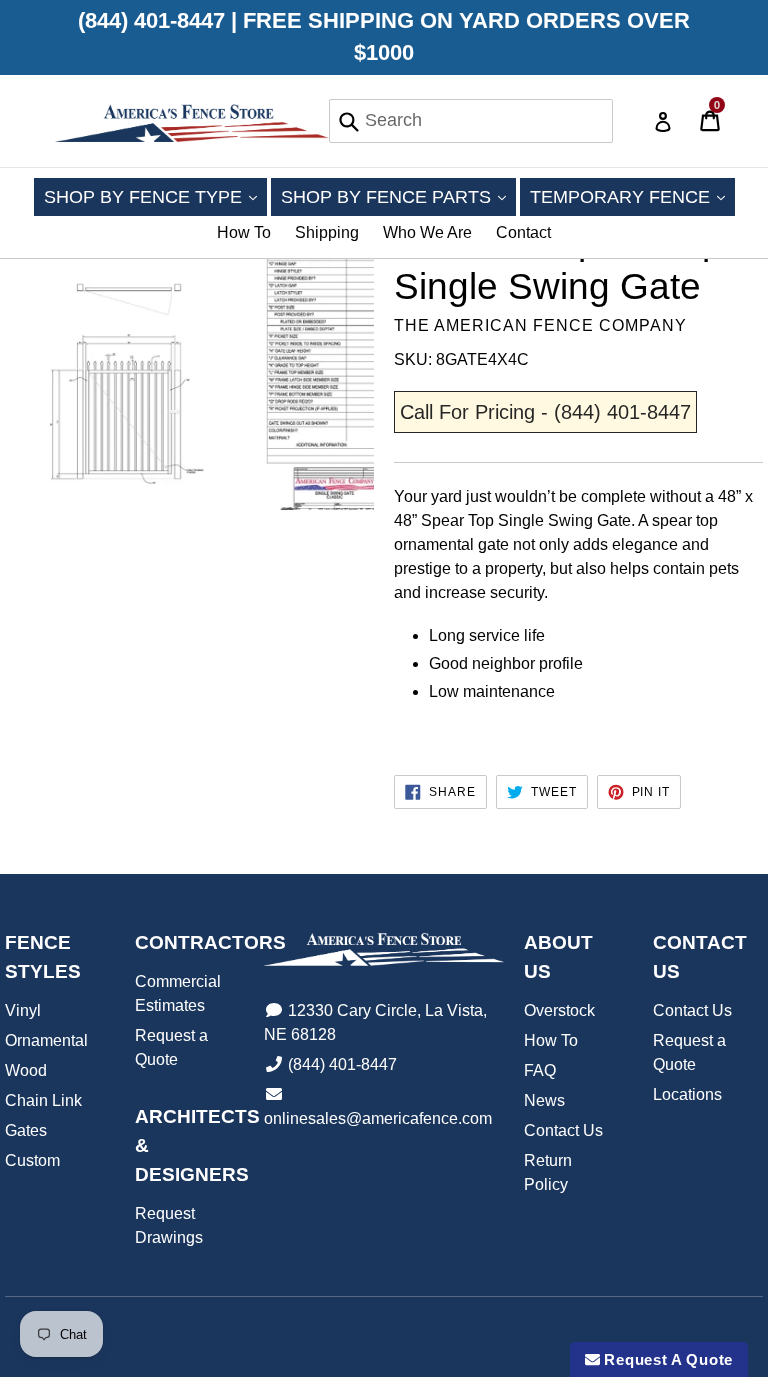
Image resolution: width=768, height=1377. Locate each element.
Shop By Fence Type (155, 196)
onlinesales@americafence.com (378, 1118)
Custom (32, 1160)
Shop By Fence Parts (398, 196)
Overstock (559, 1010)
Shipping (327, 232)
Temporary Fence (632, 196)
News (544, 1100)
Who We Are (427, 232)
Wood (26, 1070)
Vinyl (23, 1010)
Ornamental (46, 1040)
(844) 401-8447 (342, 1064)
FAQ (540, 1070)
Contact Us (563, 1130)
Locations (687, 1094)
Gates (26, 1130)
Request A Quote (666, 1359)
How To (244, 232)
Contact (523, 232)
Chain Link (43, 1100)
